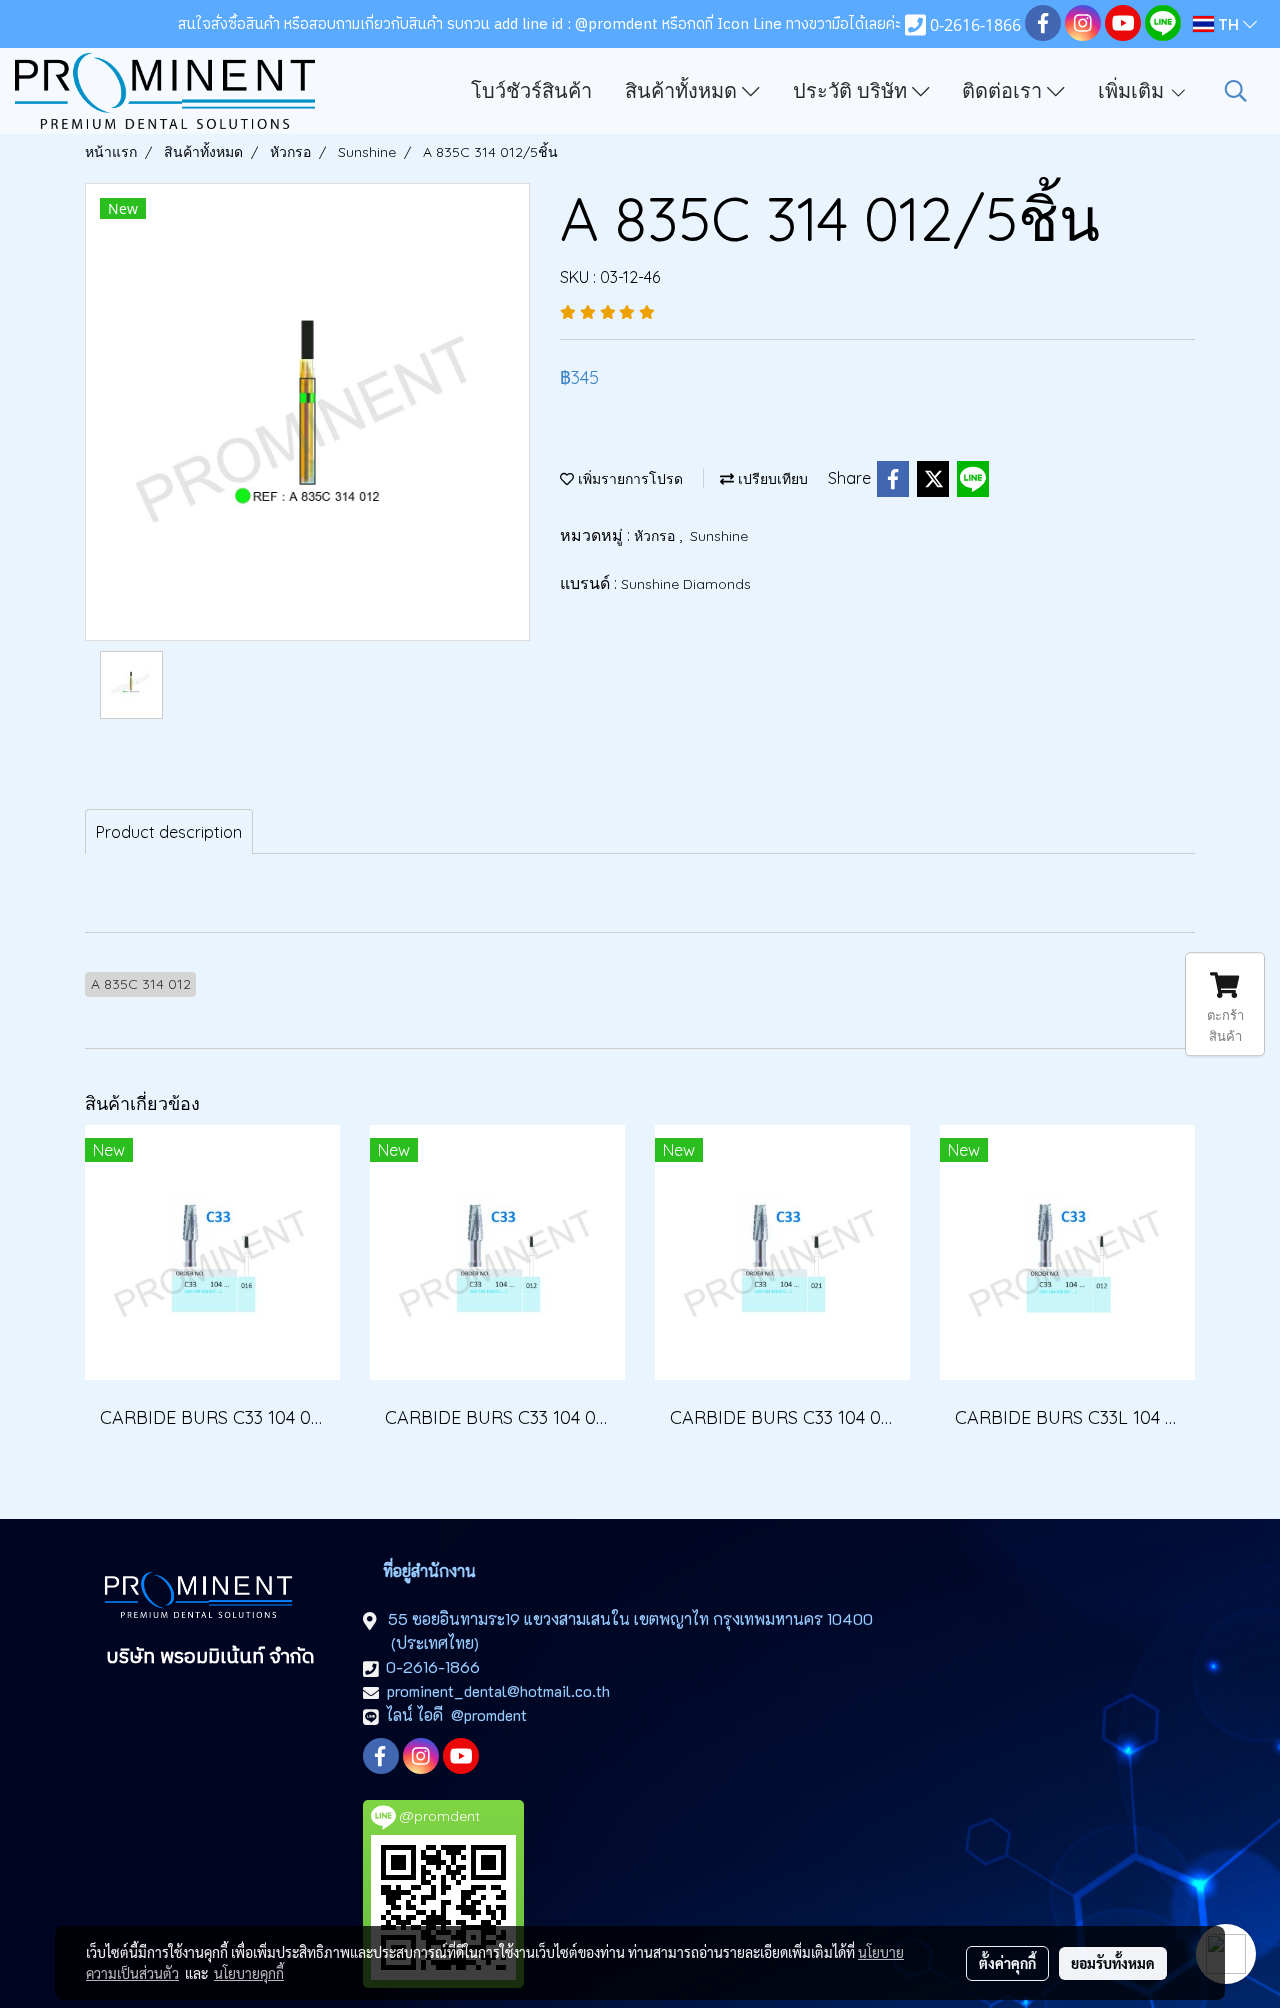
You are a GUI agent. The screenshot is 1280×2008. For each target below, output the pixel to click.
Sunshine (719, 536)
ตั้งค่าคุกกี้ (1007, 1963)
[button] (1236, 91)
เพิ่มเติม (1133, 91)
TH (1228, 24)
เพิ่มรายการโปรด (628, 479)
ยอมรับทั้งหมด (1113, 1963)
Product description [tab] (169, 832)
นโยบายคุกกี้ (249, 1973)
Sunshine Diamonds (686, 584)
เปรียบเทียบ (771, 479)
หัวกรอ (656, 536)
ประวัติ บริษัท (852, 91)
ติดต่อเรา (1004, 91)
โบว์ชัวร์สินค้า (531, 91)
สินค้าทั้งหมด (683, 91)
